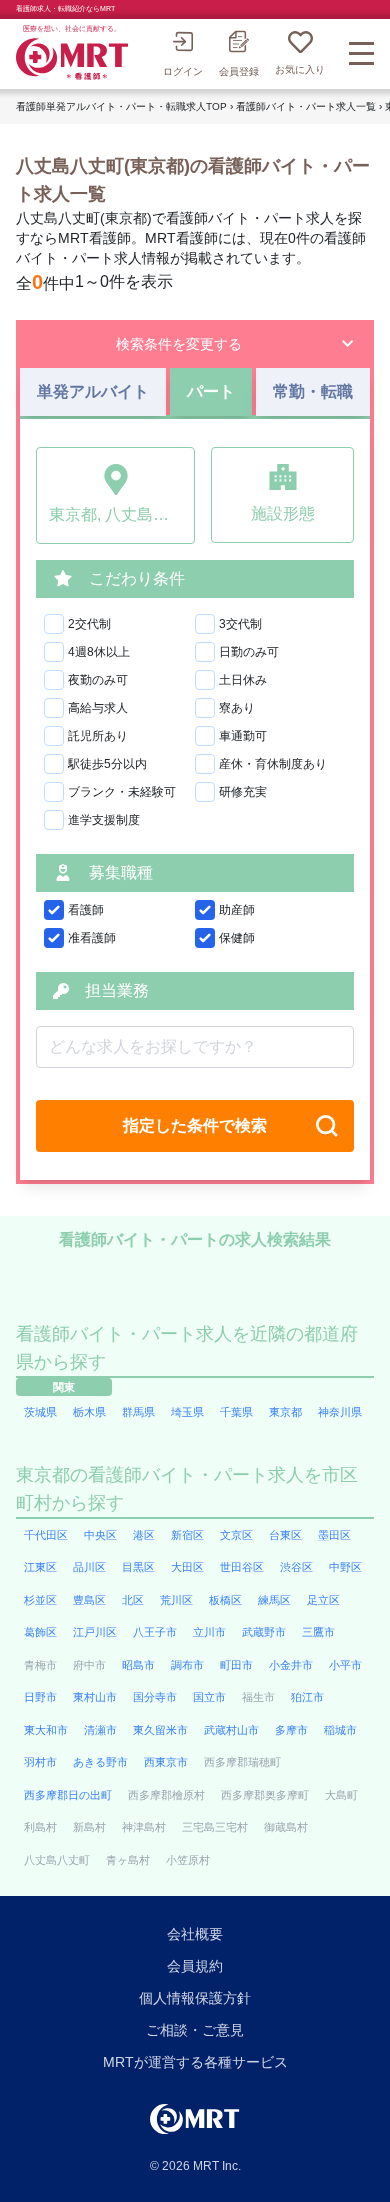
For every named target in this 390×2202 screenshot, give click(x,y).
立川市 (209, 1632)
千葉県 (236, 1412)
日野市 (40, 1697)
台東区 (285, 1535)
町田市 (236, 1665)
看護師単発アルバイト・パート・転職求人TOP (121, 106)
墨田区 (334, 1535)
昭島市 (138, 1665)
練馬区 (274, 1600)
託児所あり (98, 736)
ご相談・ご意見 (195, 2030)
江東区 (40, 1567)
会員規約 (195, 1966)
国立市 (209, 1697)
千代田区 (46, 1535)
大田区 (187, 1567)
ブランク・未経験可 (122, 792)
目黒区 (138, 1567)
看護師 (86, 910)
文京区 (236, 1535)
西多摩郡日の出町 (68, 1795)
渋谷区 (296, 1567)
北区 (133, 1600)
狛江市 (307, 1697)
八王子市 (155, 1632)
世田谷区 (242, 1567)
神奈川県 (340, 1412)
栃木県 (89, 1412)
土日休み (243, 680)
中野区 (345, 1567)
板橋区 (225, 1600)
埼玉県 (187, 1412)
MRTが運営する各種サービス (195, 2062)
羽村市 (40, 1762)
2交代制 (89, 624)
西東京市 (166, 1762)
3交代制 (240, 624)
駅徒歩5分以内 (107, 764)
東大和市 (46, 1730)
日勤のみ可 (249, 652)
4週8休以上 (99, 652)
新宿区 (187, 1535)
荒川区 (176, 1600)
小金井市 (291, 1665)
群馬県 (138, 1412)
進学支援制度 (104, 820)
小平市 (345, 1665)
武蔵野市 (264, 1632)
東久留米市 (160, 1730)
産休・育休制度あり (273, 764)
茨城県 (40, 1412)
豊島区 (89, 1600)
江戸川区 (95, 1632)
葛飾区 (40, 1632)
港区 (144, 1535)
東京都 (285, 1412)
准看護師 (92, 938)
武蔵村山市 (231, 1730)
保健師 (237, 938)
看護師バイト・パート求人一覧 (306, 106)
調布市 (187, 1665)
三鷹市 (318, 1632)
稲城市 (340, 1730)
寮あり (237, 708)
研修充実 (243, 792)
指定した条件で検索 (195, 1125)
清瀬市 (100, 1730)
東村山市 (95, 1697)
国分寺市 (155, 1697)
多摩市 (291, 1730)
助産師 (237, 910)
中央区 (100, 1535)
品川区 (89, 1567)
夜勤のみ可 (98, 680)
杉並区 (40, 1600)
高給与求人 (98, 708)
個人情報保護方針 (195, 1998)
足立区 (323, 1600)
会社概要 (195, 1934)
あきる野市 (100, 1762)
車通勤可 (243, 736)
